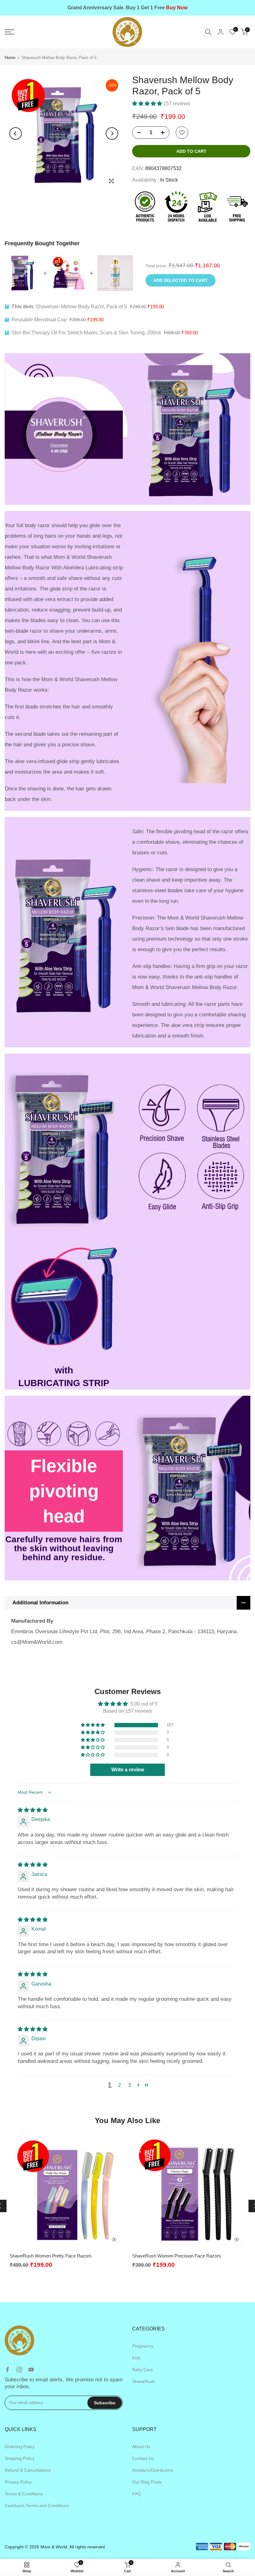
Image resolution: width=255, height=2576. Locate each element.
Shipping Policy (20, 2458)
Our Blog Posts (147, 2482)
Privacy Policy (18, 2482)
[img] (33, 1810)
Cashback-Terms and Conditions (37, 2506)
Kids (136, 2358)
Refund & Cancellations (28, 2470)
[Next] (112, 133)
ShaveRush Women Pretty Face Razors (51, 2256)
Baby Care (143, 2370)
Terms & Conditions (24, 2494)
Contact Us (143, 2458)
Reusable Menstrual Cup (39, 320)
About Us (141, 2447)
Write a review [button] (128, 1770)
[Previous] (16, 133)
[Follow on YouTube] (31, 2370)
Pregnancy (143, 2346)
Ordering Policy (20, 2447)
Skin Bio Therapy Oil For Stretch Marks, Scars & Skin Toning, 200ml (86, 333)
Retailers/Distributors (153, 2470)
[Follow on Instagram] (19, 2370)
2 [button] (120, 2085)
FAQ (137, 2494)
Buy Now (177, 8)
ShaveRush (144, 2381)
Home (10, 58)
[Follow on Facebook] (7, 2370)
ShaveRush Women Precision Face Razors (177, 2256)
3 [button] (130, 2085)
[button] (148, 104)
